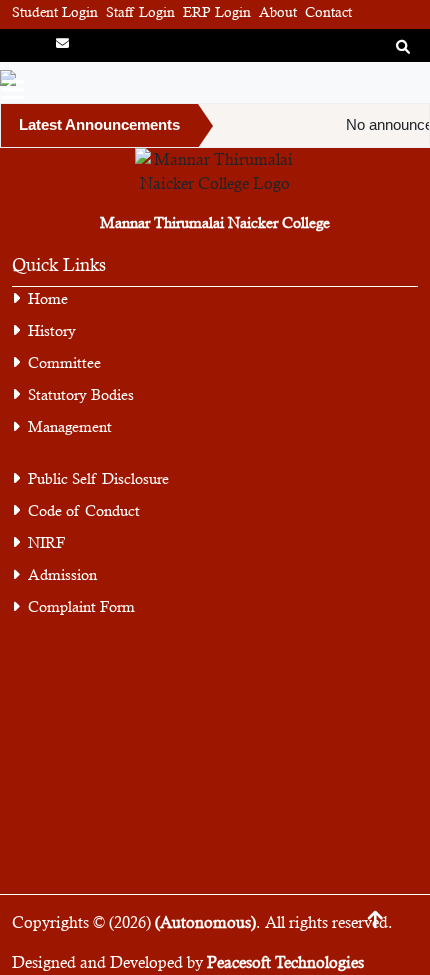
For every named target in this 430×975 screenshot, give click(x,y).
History (52, 330)
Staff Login (140, 12)
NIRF (46, 542)
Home (48, 298)
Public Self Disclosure (98, 478)
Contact (328, 12)
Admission (62, 574)
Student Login (55, 12)
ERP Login (217, 12)
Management (70, 426)
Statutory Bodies (81, 394)
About (278, 12)
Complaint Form (81, 606)
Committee (64, 362)
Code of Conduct (84, 510)
